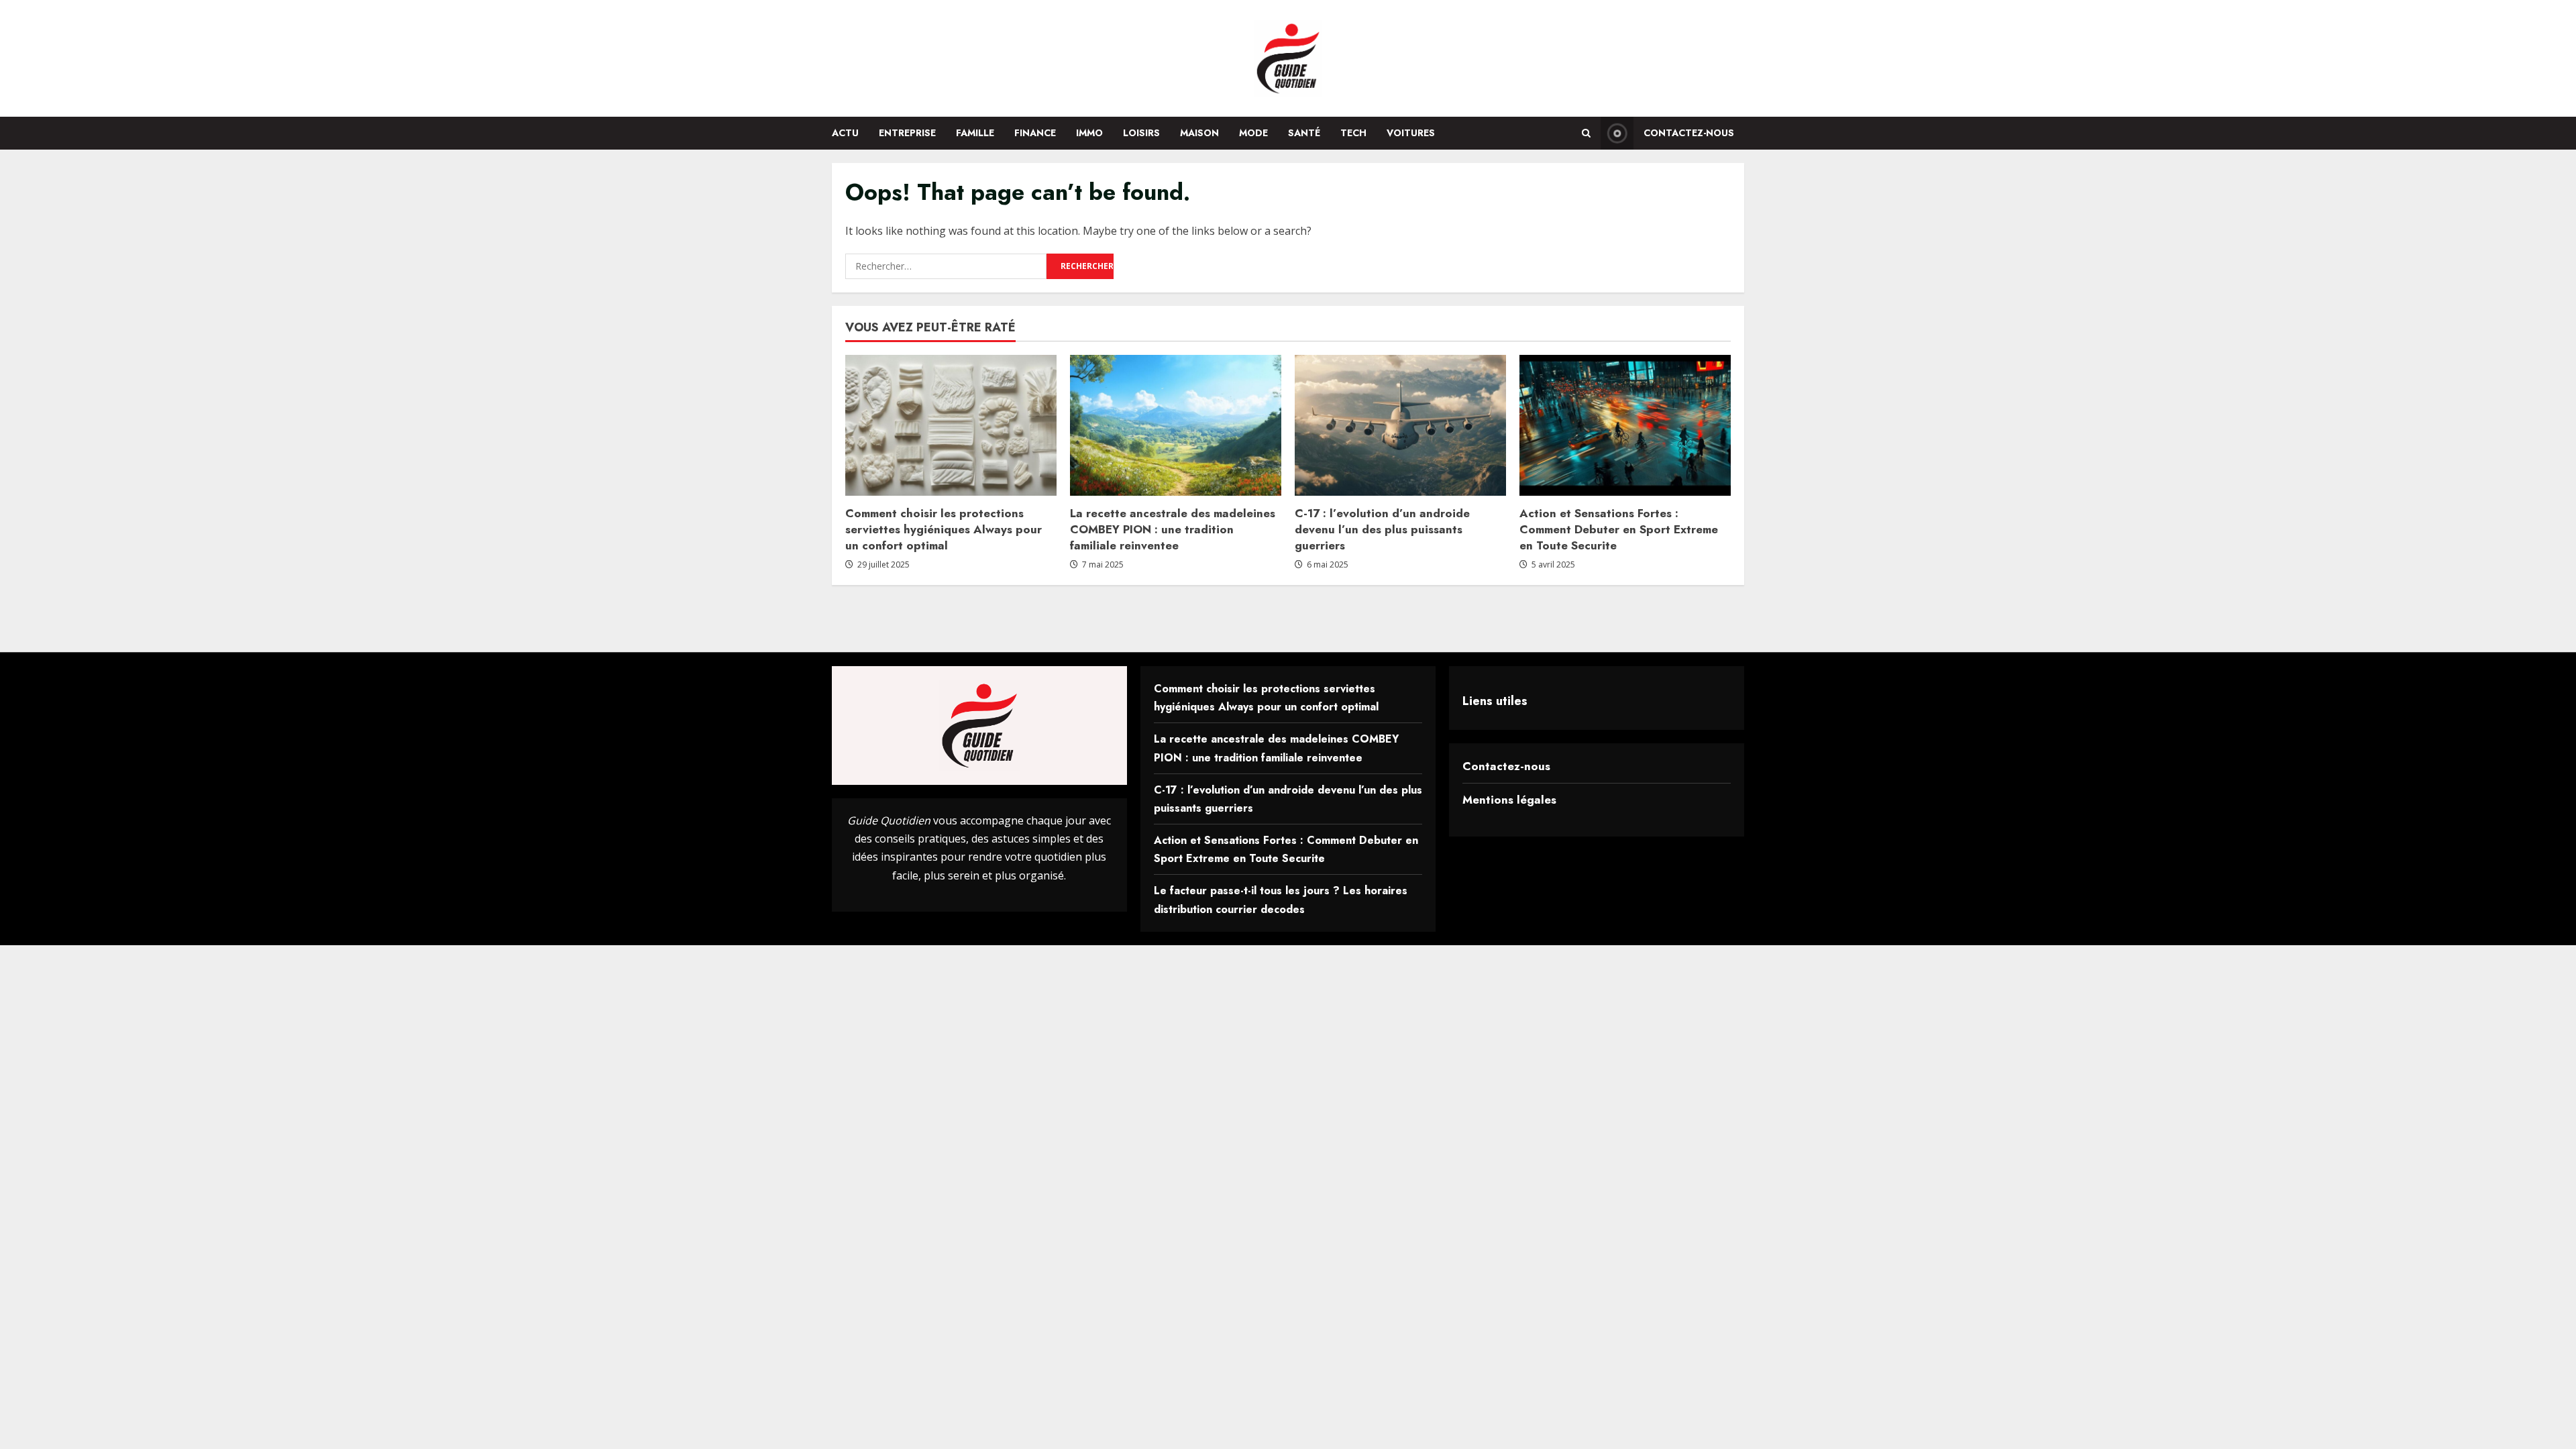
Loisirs (1141, 133)
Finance (1035, 133)
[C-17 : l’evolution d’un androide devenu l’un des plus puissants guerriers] (1400, 425)
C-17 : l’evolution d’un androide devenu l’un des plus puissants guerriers (1382, 529)
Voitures (1411, 133)
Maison (1199, 133)
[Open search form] (1586, 133)
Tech (1353, 133)
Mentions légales (1509, 800)
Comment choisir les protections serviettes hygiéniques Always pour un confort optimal (944, 529)
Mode (1253, 133)
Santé (1304, 133)
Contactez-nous (1689, 133)
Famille (975, 133)
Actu (845, 133)
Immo (1089, 133)
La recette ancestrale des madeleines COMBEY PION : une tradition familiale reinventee (1173, 529)
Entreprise (907, 133)
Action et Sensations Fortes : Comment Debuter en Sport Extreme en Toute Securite (1619, 529)
